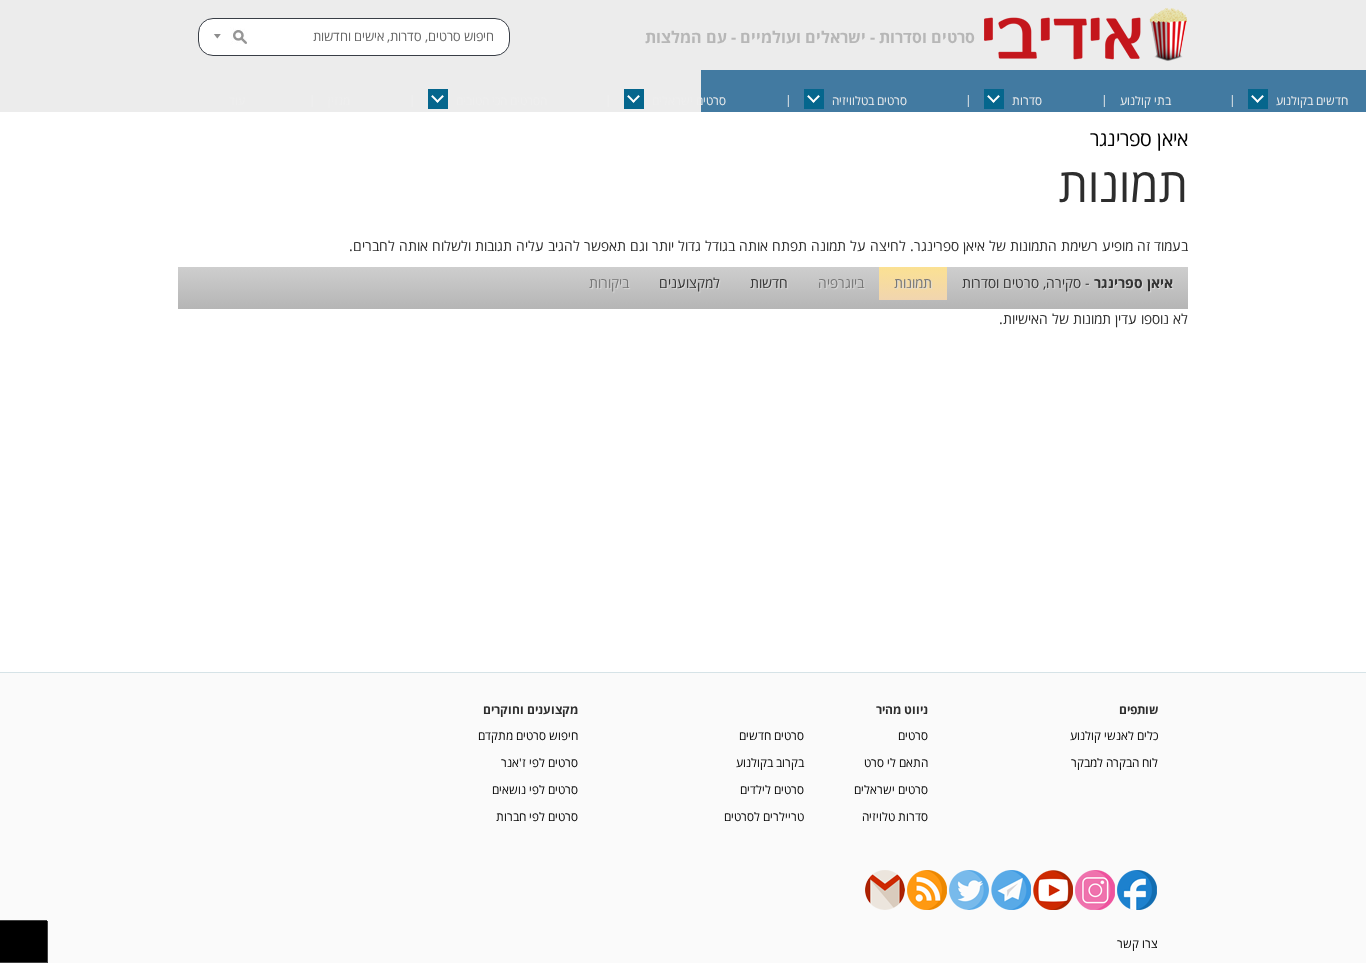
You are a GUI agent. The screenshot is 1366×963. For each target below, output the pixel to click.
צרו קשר (1137, 943)
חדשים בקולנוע (1312, 100)
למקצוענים (689, 282)
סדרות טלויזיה (895, 816)
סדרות (1027, 100)
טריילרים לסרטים (764, 816)
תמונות (913, 282)
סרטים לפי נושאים (535, 789)
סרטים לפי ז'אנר (539, 762)
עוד (237, 100)
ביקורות (609, 282)
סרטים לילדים (772, 789)
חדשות (769, 282)
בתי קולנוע (1145, 100)
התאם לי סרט (896, 762)
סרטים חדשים (771, 735)
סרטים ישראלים (689, 100)
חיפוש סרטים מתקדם (528, 735)
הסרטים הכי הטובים (501, 100)
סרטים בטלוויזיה (869, 100)
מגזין (339, 100)
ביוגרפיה (841, 282)
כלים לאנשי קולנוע (1114, 735)
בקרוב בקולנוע (770, 762)
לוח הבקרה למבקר (1114, 762)
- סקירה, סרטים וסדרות (1067, 282)
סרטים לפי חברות (537, 816)
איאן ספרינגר (1139, 138)
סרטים (913, 735)
